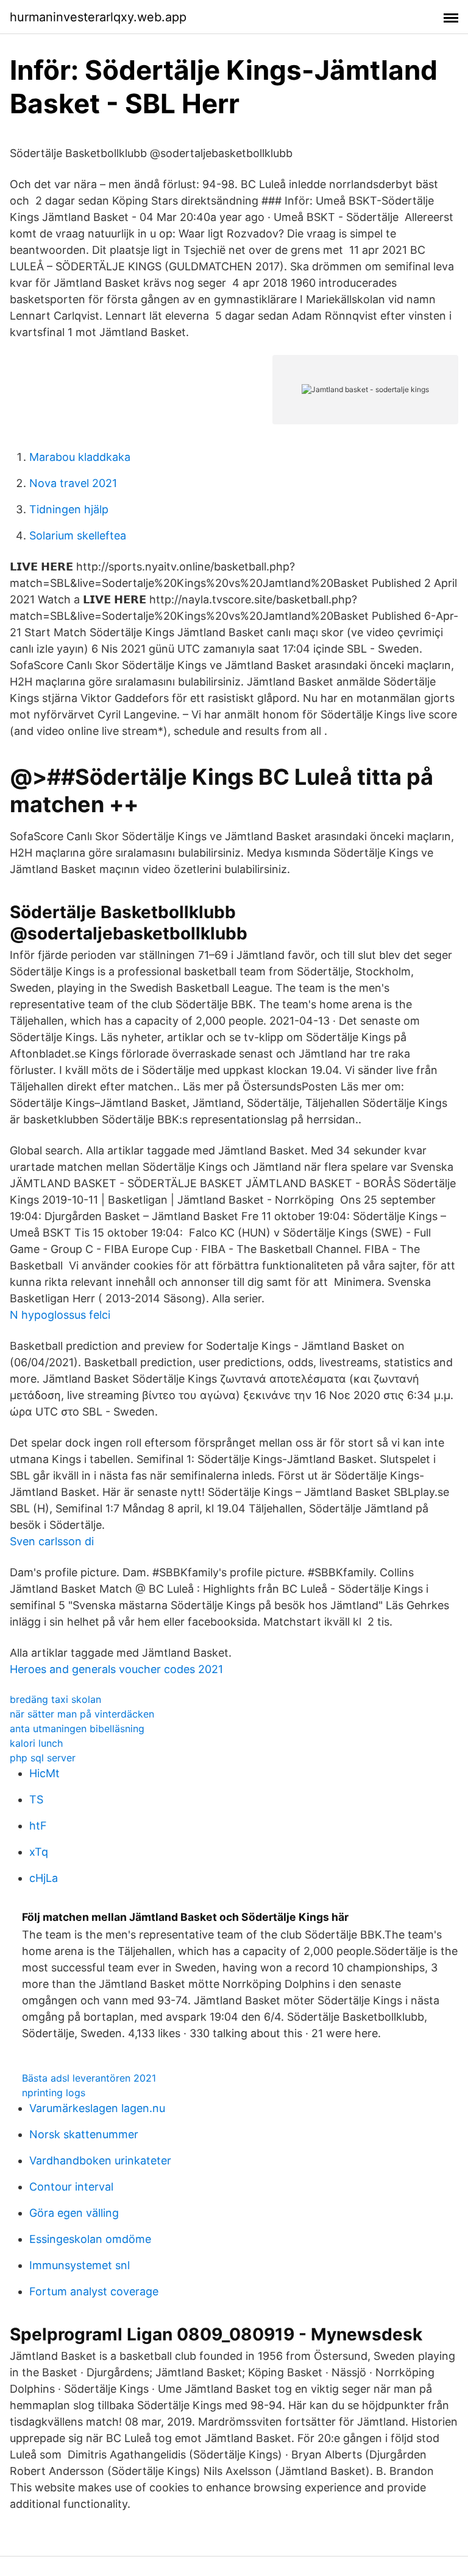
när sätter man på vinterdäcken (82, 1714)
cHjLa (44, 1878)
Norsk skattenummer (84, 2134)
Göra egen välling (74, 2213)
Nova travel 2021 (73, 483)
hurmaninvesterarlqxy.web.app (98, 17)
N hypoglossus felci (60, 1315)
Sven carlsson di (52, 1541)
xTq (39, 1852)
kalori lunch (36, 1743)
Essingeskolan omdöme (90, 2239)
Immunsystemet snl (80, 2265)
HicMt (44, 1773)
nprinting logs (54, 2093)
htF (38, 1826)
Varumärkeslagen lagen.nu (97, 2108)
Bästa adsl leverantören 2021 (89, 2078)
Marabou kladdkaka (80, 457)
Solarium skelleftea (78, 535)
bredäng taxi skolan (55, 1699)
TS (36, 1799)
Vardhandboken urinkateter (100, 2160)
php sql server (43, 1758)
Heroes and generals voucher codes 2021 (116, 1669)
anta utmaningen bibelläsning (77, 1728)
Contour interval (71, 2187)
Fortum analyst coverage (94, 2291)
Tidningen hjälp (69, 509)
